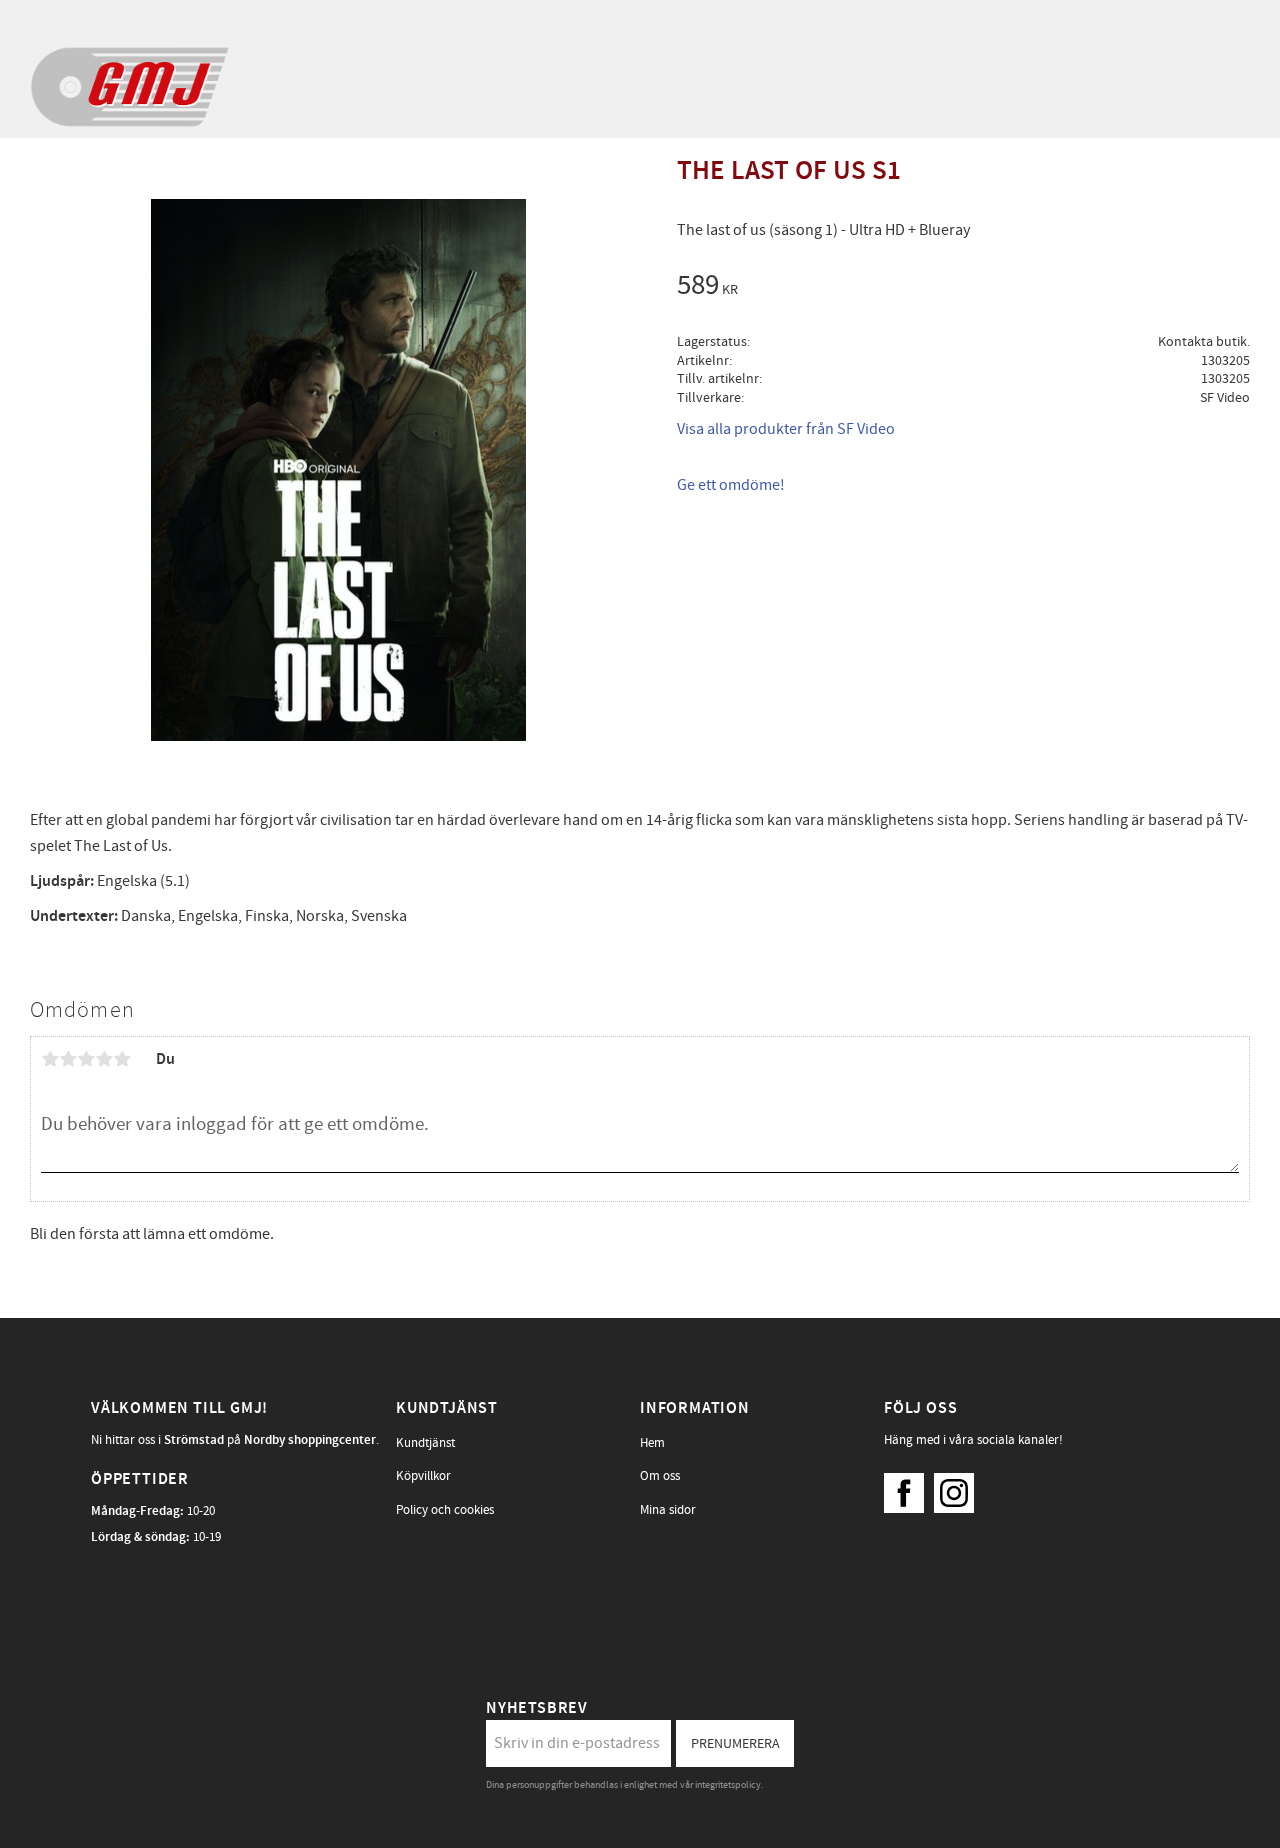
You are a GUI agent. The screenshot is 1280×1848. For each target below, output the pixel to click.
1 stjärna (50, 1059)
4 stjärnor (104, 1059)
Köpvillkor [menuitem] (423, 1476)
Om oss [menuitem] (660, 1476)
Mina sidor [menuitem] (668, 1510)
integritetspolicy (728, 1785)
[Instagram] (959, 1488)
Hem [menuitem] (652, 1443)
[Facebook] (909, 1488)
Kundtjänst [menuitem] (425, 1443)
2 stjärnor (68, 1059)
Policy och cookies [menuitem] (445, 1510)
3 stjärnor (86, 1059)
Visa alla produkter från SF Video (786, 429)
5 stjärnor (122, 1059)
